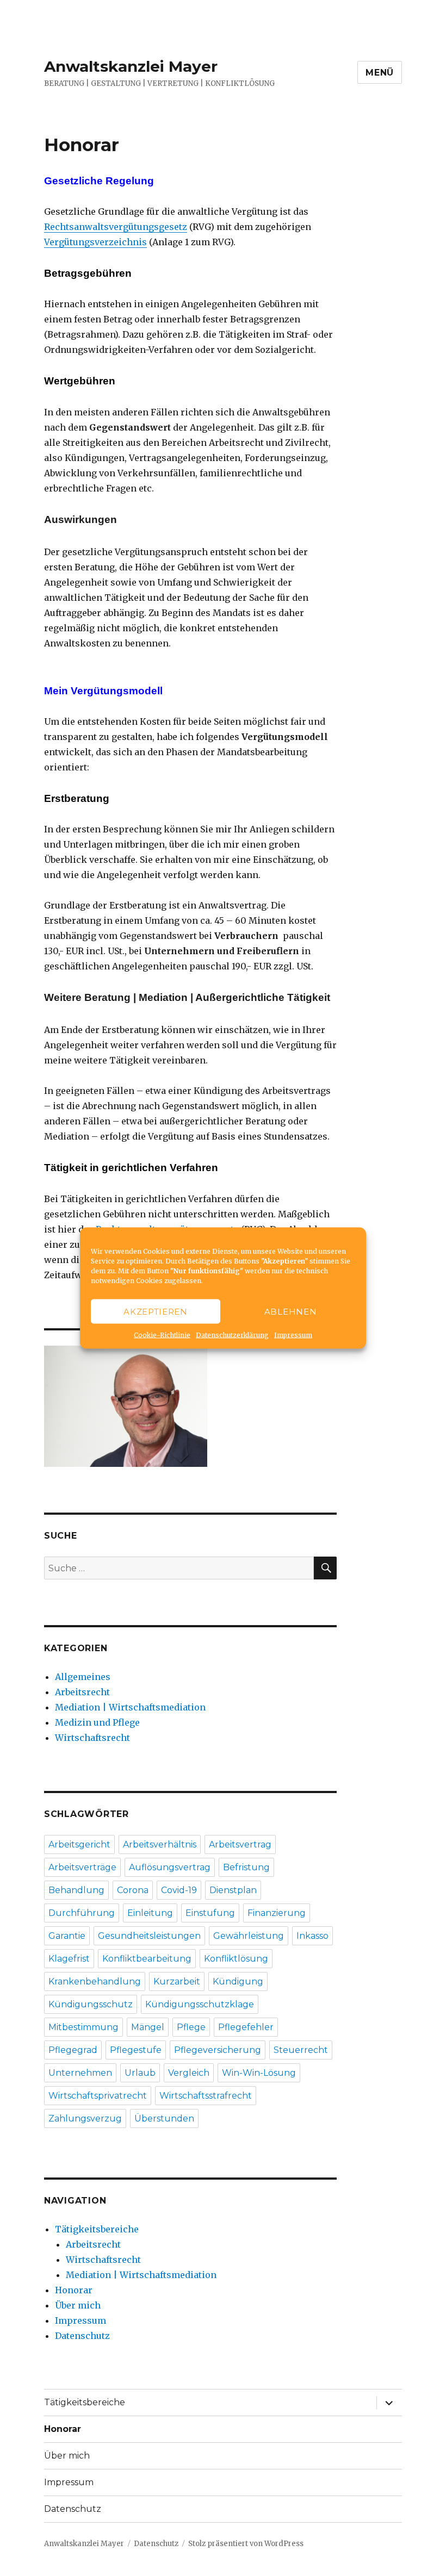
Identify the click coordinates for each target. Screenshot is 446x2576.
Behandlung (76, 1890)
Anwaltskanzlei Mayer (131, 66)
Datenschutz (82, 2336)
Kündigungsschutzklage (200, 2004)
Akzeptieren (156, 1311)
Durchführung (82, 1913)
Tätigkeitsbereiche (97, 2229)
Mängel (148, 2027)
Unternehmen (80, 2073)
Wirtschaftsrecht (92, 1738)
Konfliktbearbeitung (147, 1959)
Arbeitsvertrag (240, 1844)
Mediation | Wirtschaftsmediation (130, 1707)
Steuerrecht (301, 2050)
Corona (133, 1890)
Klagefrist (69, 1959)
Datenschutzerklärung (232, 1335)
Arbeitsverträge (82, 1867)
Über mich (78, 2305)
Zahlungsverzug (85, 2118)
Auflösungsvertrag (170, 1867)
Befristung (246, 1867)
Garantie (67, 1936)
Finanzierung (277, 1913)
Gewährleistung (249, 1936)
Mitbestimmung (83, 2027)
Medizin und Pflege (97, 1722)
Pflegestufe (136, 2050)
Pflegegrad (73, 2050)
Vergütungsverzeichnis (95, 242)
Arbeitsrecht (82, 1692)
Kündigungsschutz (91, 2004)
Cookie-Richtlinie (162, 1335)
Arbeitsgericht (79, 1844)
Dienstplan (233, 1890)
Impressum (293, 1335)
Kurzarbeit (177, 1981)
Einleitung (150, 1913)
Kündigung (238, 1981)
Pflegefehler (246, 2027)
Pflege (191, 2027)
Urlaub (140, 2073)
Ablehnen (291, 1311)
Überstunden (164, 2118)
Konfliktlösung (236, 1959)
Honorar (74, 2290)
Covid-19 (179, 1890)
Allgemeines (83, 1677)
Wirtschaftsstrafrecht (206, 2096)
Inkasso (312, 1936)
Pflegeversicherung (218, 2050)
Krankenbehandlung (95, 1981)
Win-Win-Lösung (259, 2073)
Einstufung (210, 1913)
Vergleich (189, 2073)
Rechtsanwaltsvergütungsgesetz (116, 227)
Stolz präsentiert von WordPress (246, 2544)
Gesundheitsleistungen (149, 1936)
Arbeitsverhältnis (160, 1844)
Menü (380, 73)
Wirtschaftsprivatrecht (98, 2096)
